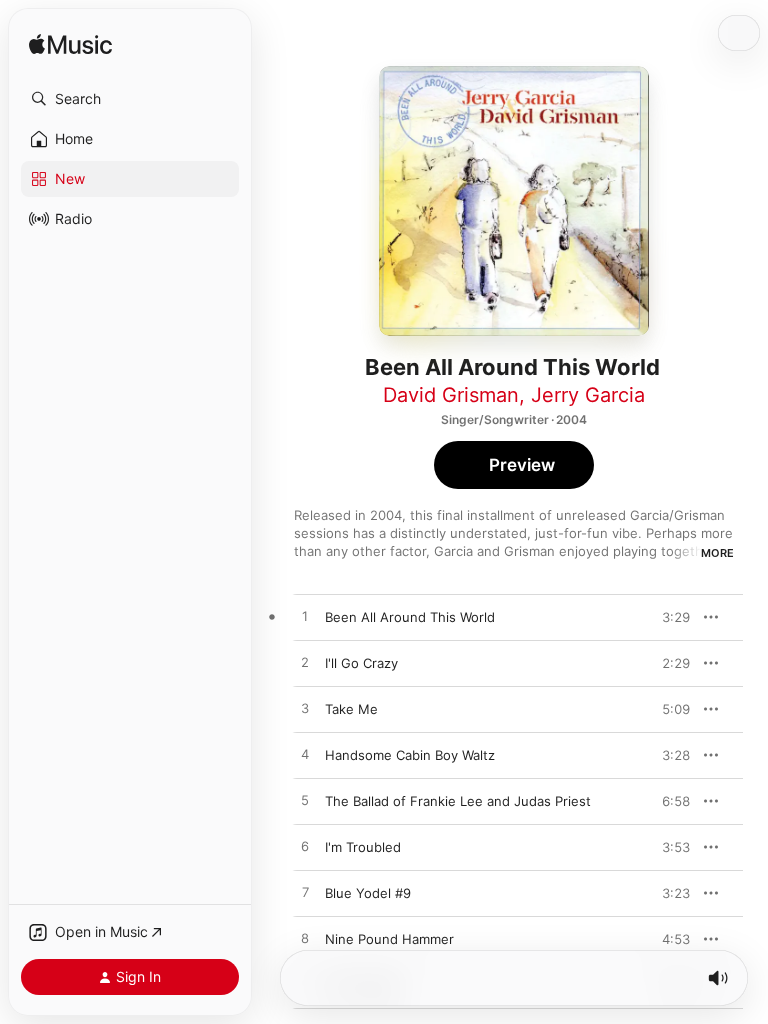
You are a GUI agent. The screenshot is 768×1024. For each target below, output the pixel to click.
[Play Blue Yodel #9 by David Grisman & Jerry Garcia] (305, 893)
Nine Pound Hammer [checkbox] (389, 939)
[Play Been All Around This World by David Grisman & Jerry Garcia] (305, 617)
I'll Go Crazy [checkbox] (361, 663)
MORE (717, 553)
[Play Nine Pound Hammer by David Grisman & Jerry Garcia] (305, 939)
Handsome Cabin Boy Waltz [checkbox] (410, 755)
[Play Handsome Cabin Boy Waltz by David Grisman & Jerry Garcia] (305, 755)
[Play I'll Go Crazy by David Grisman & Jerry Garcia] (305, 663)
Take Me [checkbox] (351, 709)
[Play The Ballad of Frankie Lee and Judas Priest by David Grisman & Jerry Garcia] (305, 801)
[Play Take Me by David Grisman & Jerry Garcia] (305, 709)
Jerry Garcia (588, 395)
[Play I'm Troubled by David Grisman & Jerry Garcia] (305, 847)
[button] (130, 99)
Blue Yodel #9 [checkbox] (368, 893)
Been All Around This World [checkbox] (410, 617)
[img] (70, 45)
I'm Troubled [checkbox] (363, 847)
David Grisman (451, 395)
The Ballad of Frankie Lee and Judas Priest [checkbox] (458, 801)
